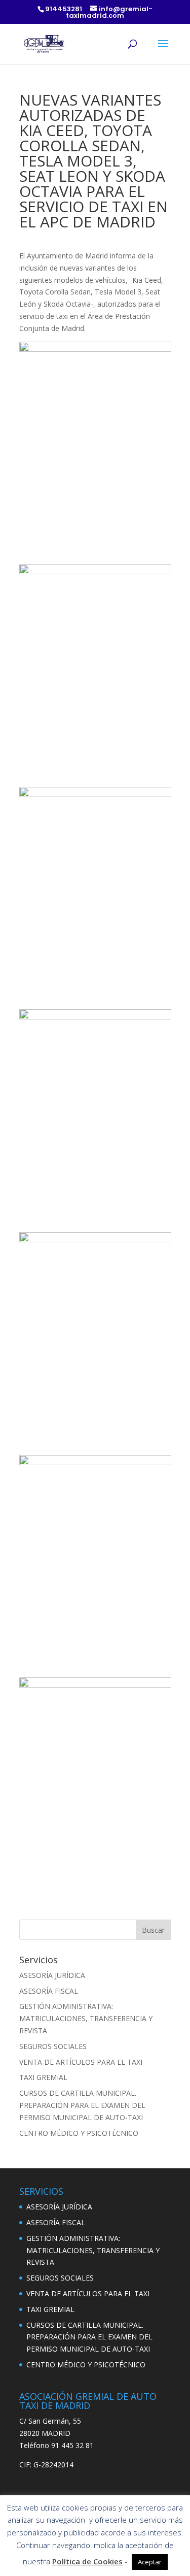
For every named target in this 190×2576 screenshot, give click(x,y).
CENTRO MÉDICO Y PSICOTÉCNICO (79, 2133)
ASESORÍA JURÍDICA (52, 1975)
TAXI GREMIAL (43, 2077)
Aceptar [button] (150, 2562)
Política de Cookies (87, 2561)
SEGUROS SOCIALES (53, 2046)
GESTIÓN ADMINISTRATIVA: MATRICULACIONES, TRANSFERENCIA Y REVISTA (86, 2018)
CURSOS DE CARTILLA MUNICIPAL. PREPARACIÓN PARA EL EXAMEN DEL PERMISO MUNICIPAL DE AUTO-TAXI (82, 2105)
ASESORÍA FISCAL (49, 1991)
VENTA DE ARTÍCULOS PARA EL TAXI (81, 2062)
